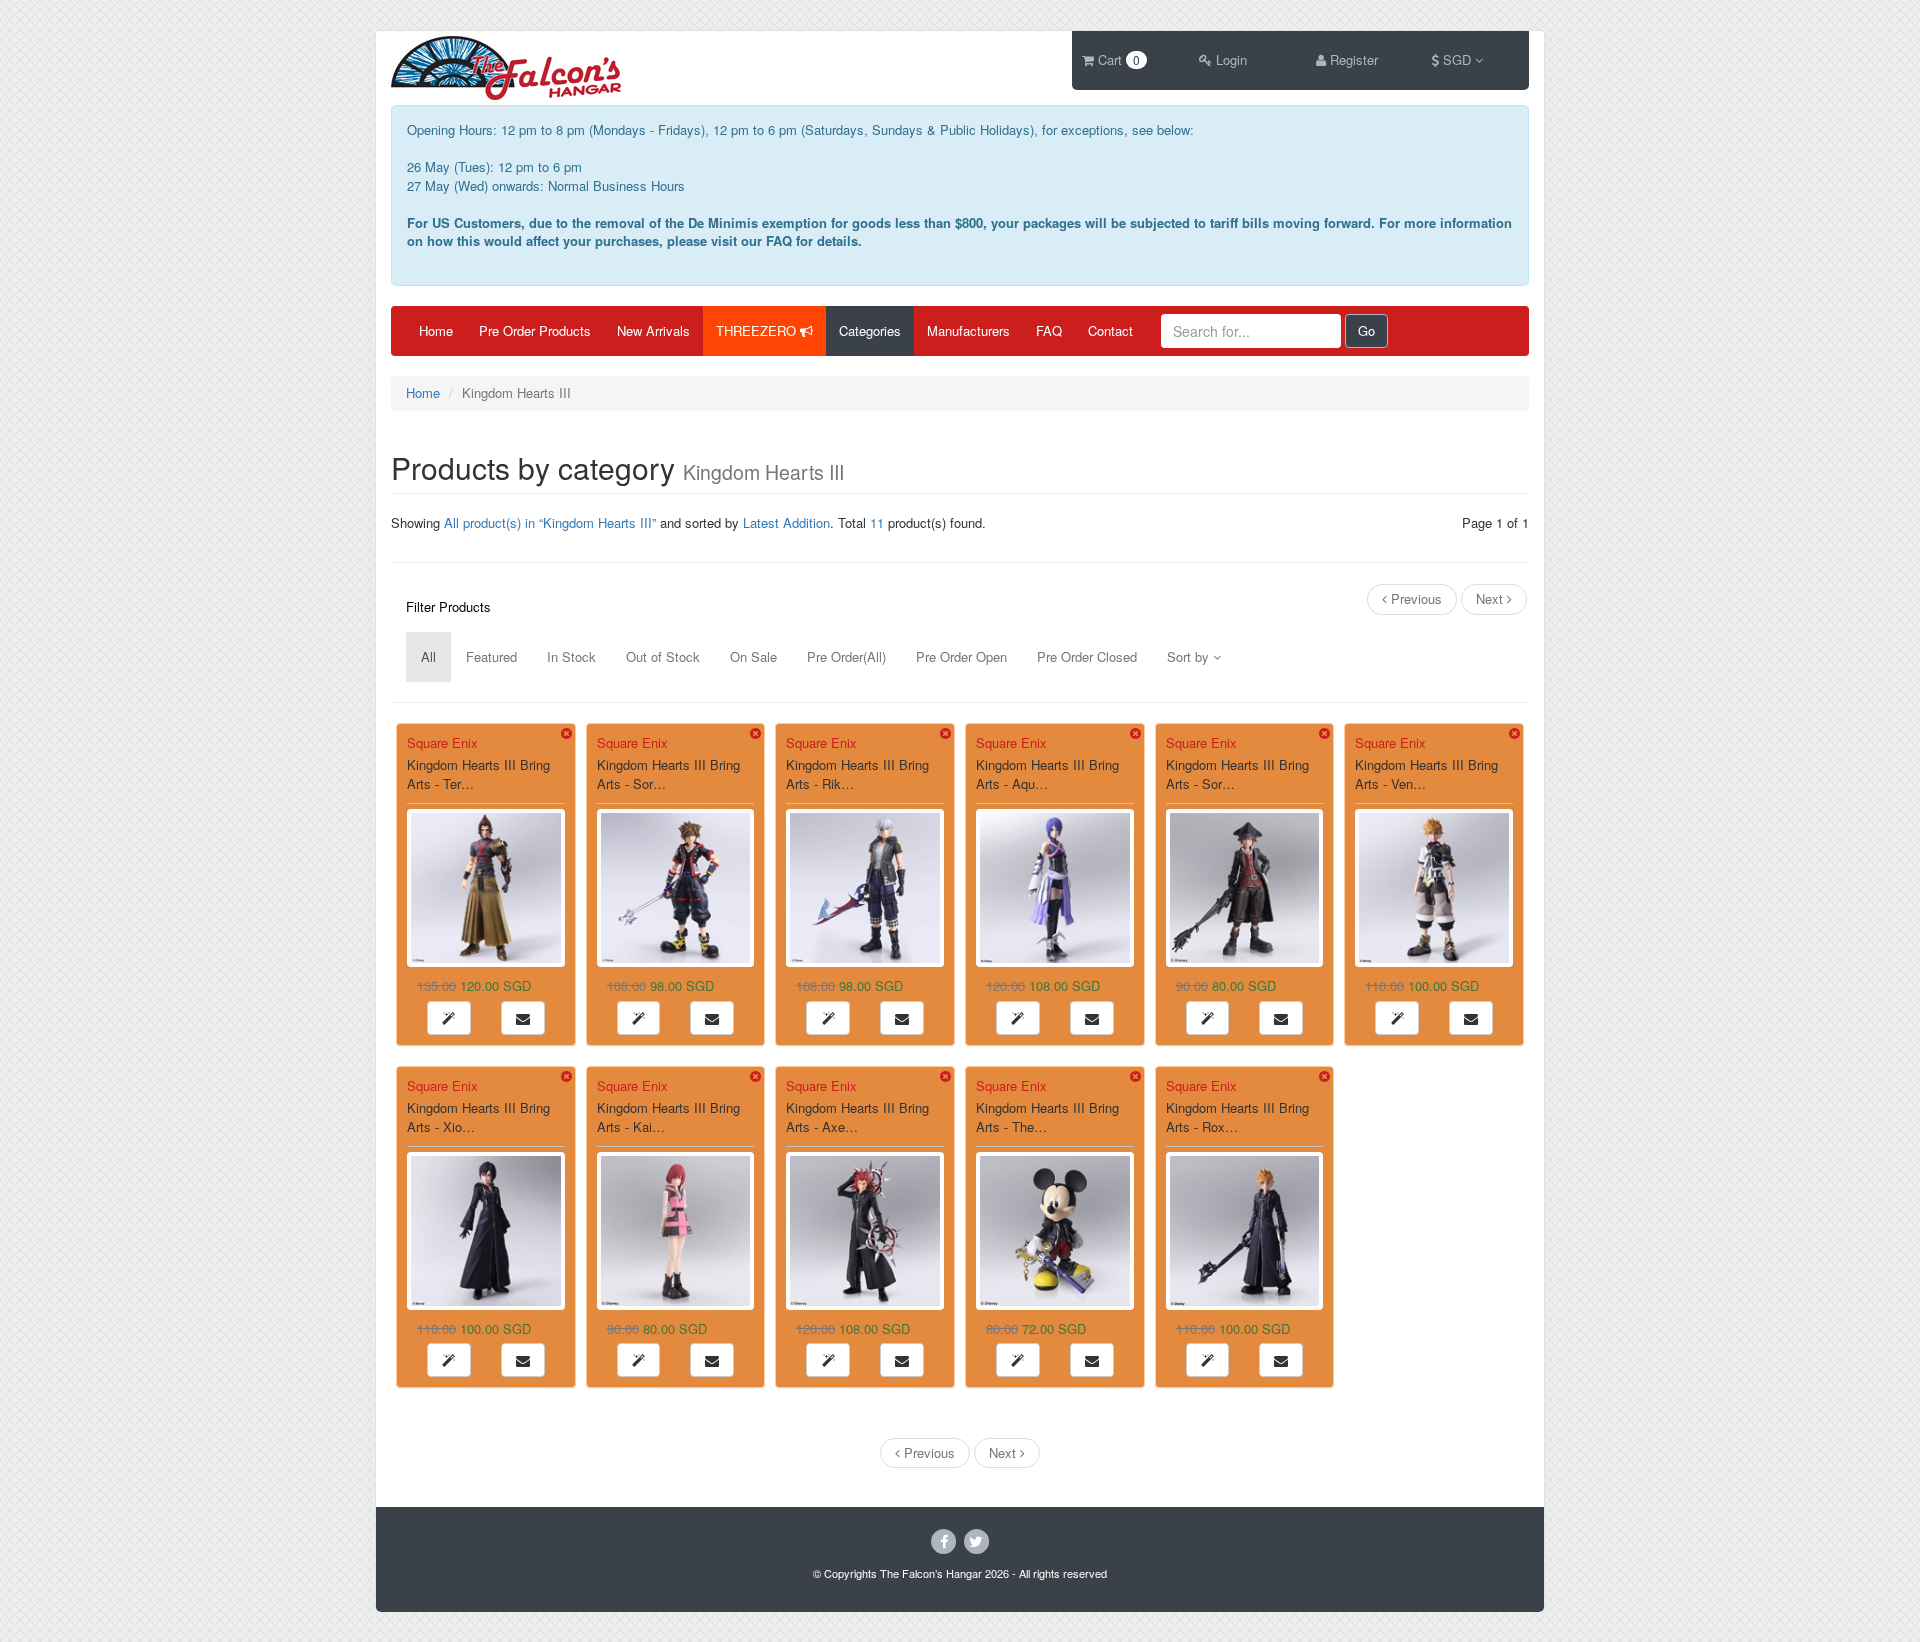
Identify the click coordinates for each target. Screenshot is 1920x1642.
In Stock (571, 656)
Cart (1117, 59)
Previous (1414, 598)
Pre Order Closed (1087, 656)
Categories (870, 330)
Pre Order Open (961, 656)
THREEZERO (758, 330)
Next (1491, 598)
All (428, 656)
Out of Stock (663, 656)
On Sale (753, 656)
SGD (1457, 59)
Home (436, 330)
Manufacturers (968, 330)
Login (1229, 59)
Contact (1110, 330)
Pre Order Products (535, 330)
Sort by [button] (1190, 656)
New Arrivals (653, 330)
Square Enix (442, 742)
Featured (491, 656)
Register (1352, 59)
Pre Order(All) (846, 656)
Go (1366, 330)
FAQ (1049, 330)
